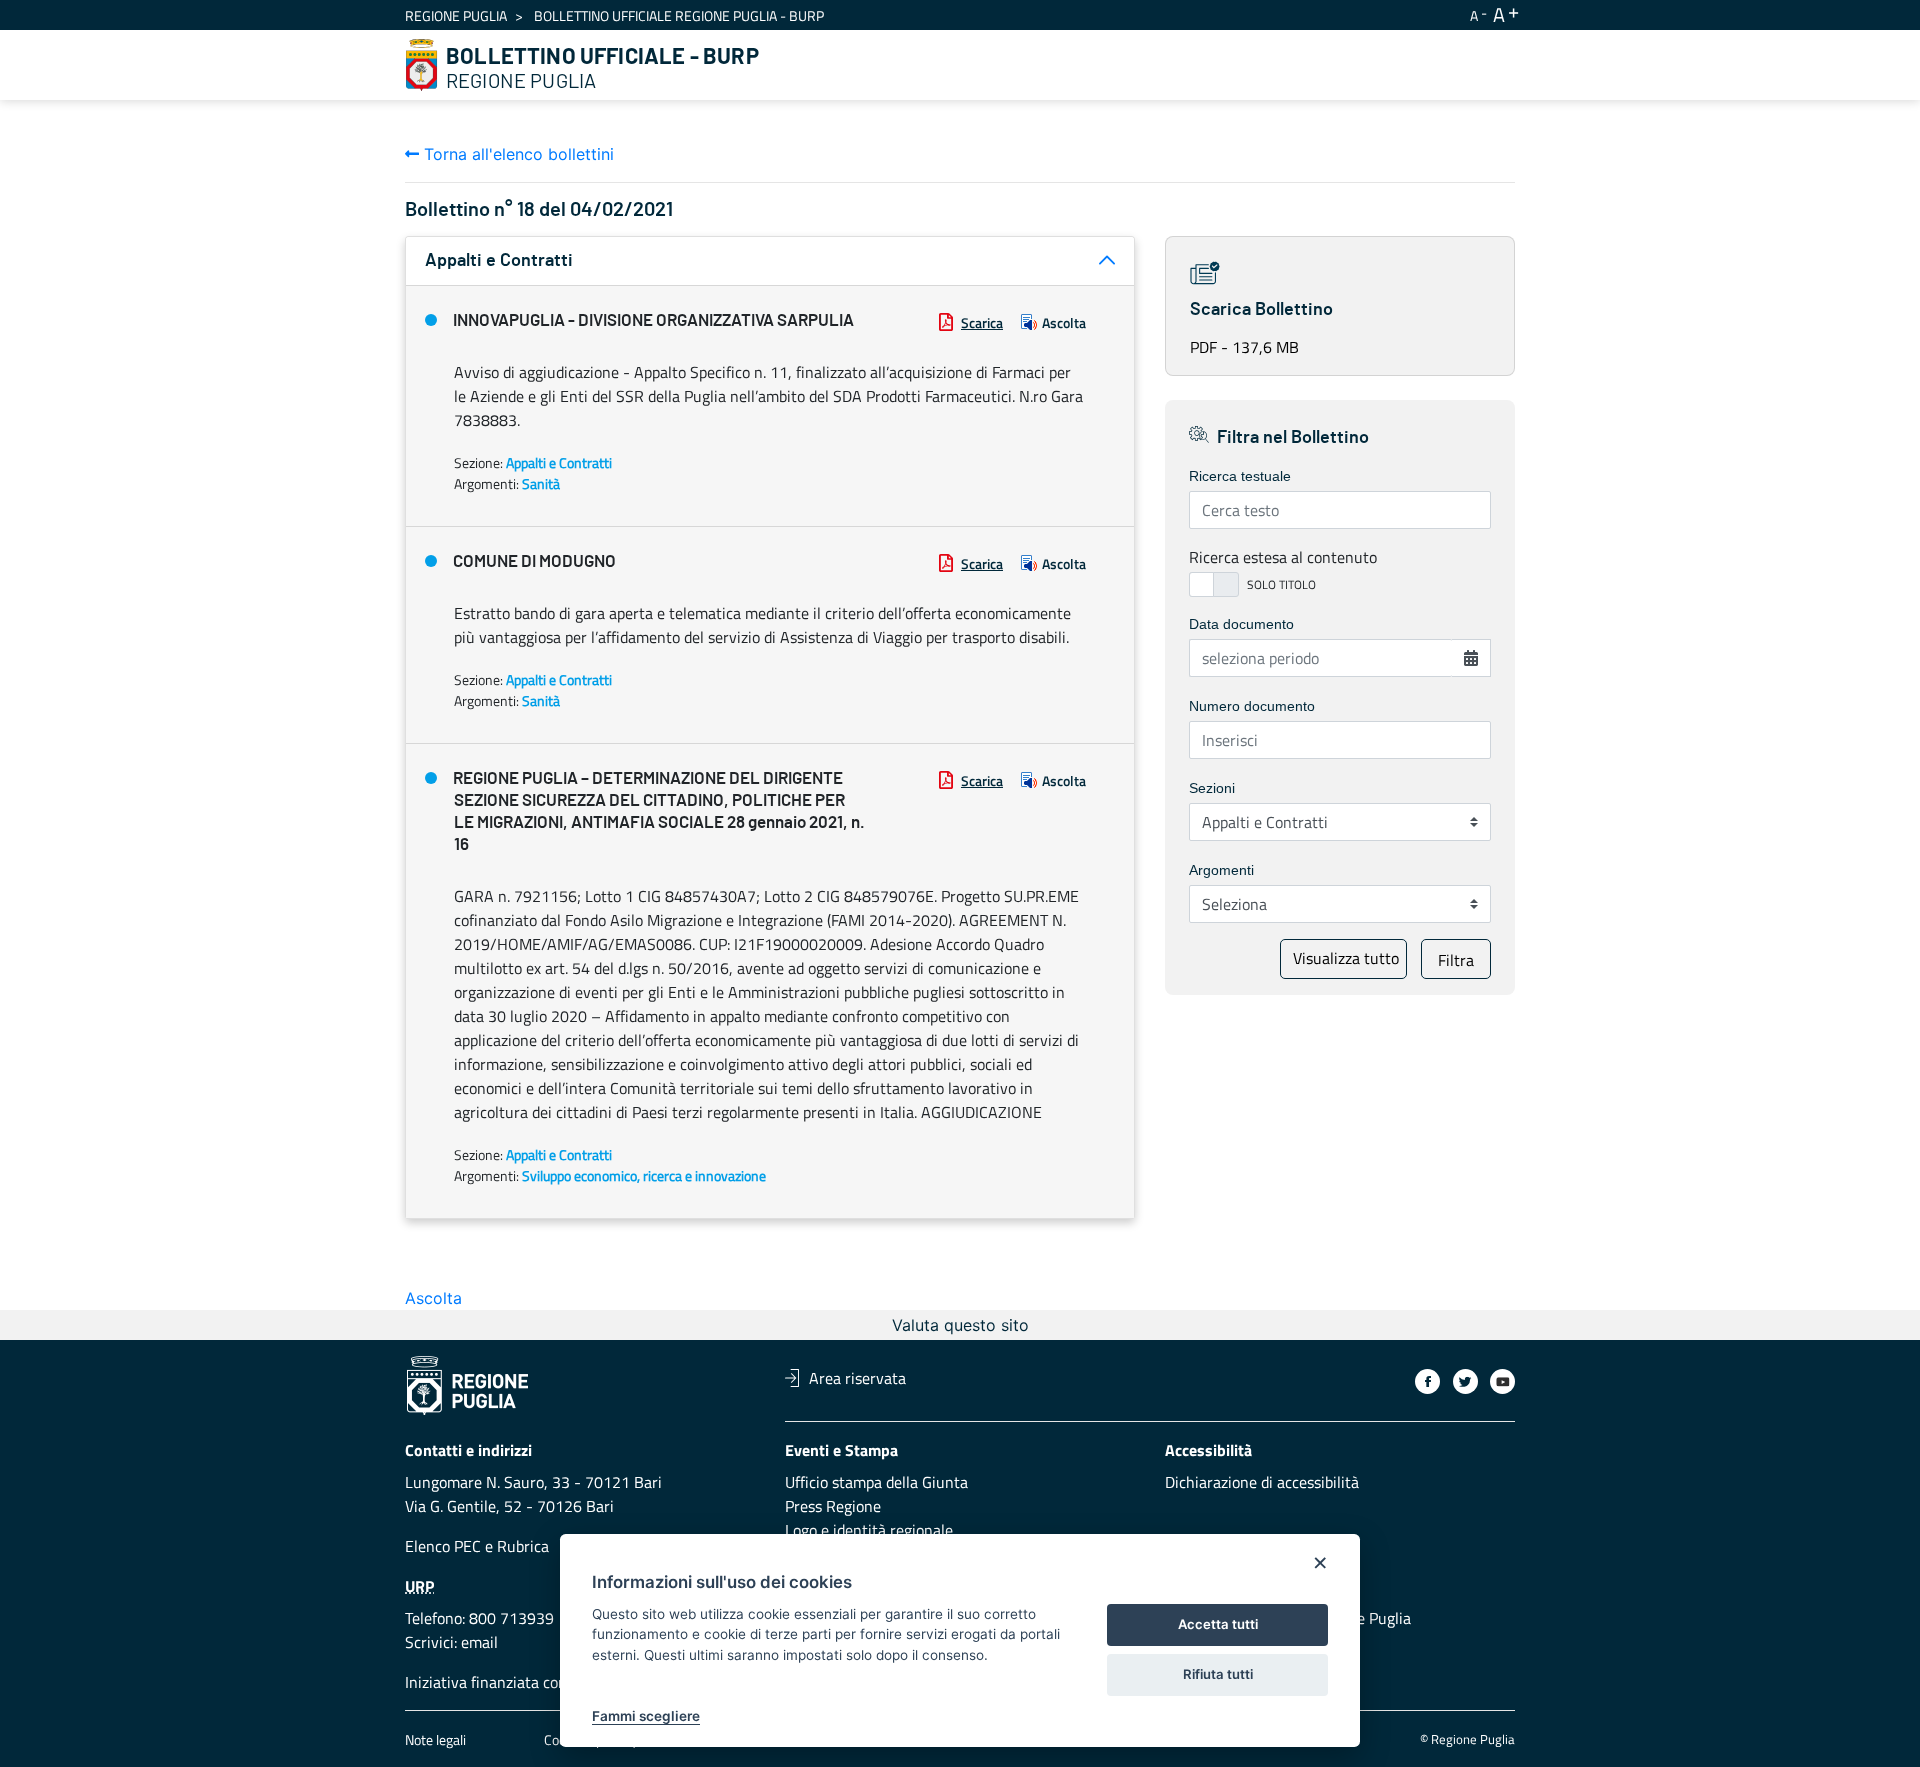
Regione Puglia (456, 15)
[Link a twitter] (1465, 1381)
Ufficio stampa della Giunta (876, 1482)
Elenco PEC (443, 1546)
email (479, 1642)
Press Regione (833, 1506)
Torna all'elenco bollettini (516, 154)
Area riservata (857, 1378)
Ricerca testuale (1240, 476)
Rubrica (523, 1546)
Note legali (435, 1739)
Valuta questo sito (960, 1325)
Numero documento (1252, 706)
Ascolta (1064, 322)
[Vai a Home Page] (422, 65)
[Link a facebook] (1427, 1381)
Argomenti (1221, 870)
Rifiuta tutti (1218, 1674)
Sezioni (1212, 788)
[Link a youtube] (1502, 1381)
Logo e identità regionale (869, 1530)
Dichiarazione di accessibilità (1262, 1482)
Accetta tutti (1218, 1624)
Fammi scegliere (646, 1716)
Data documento (1241, 624)
